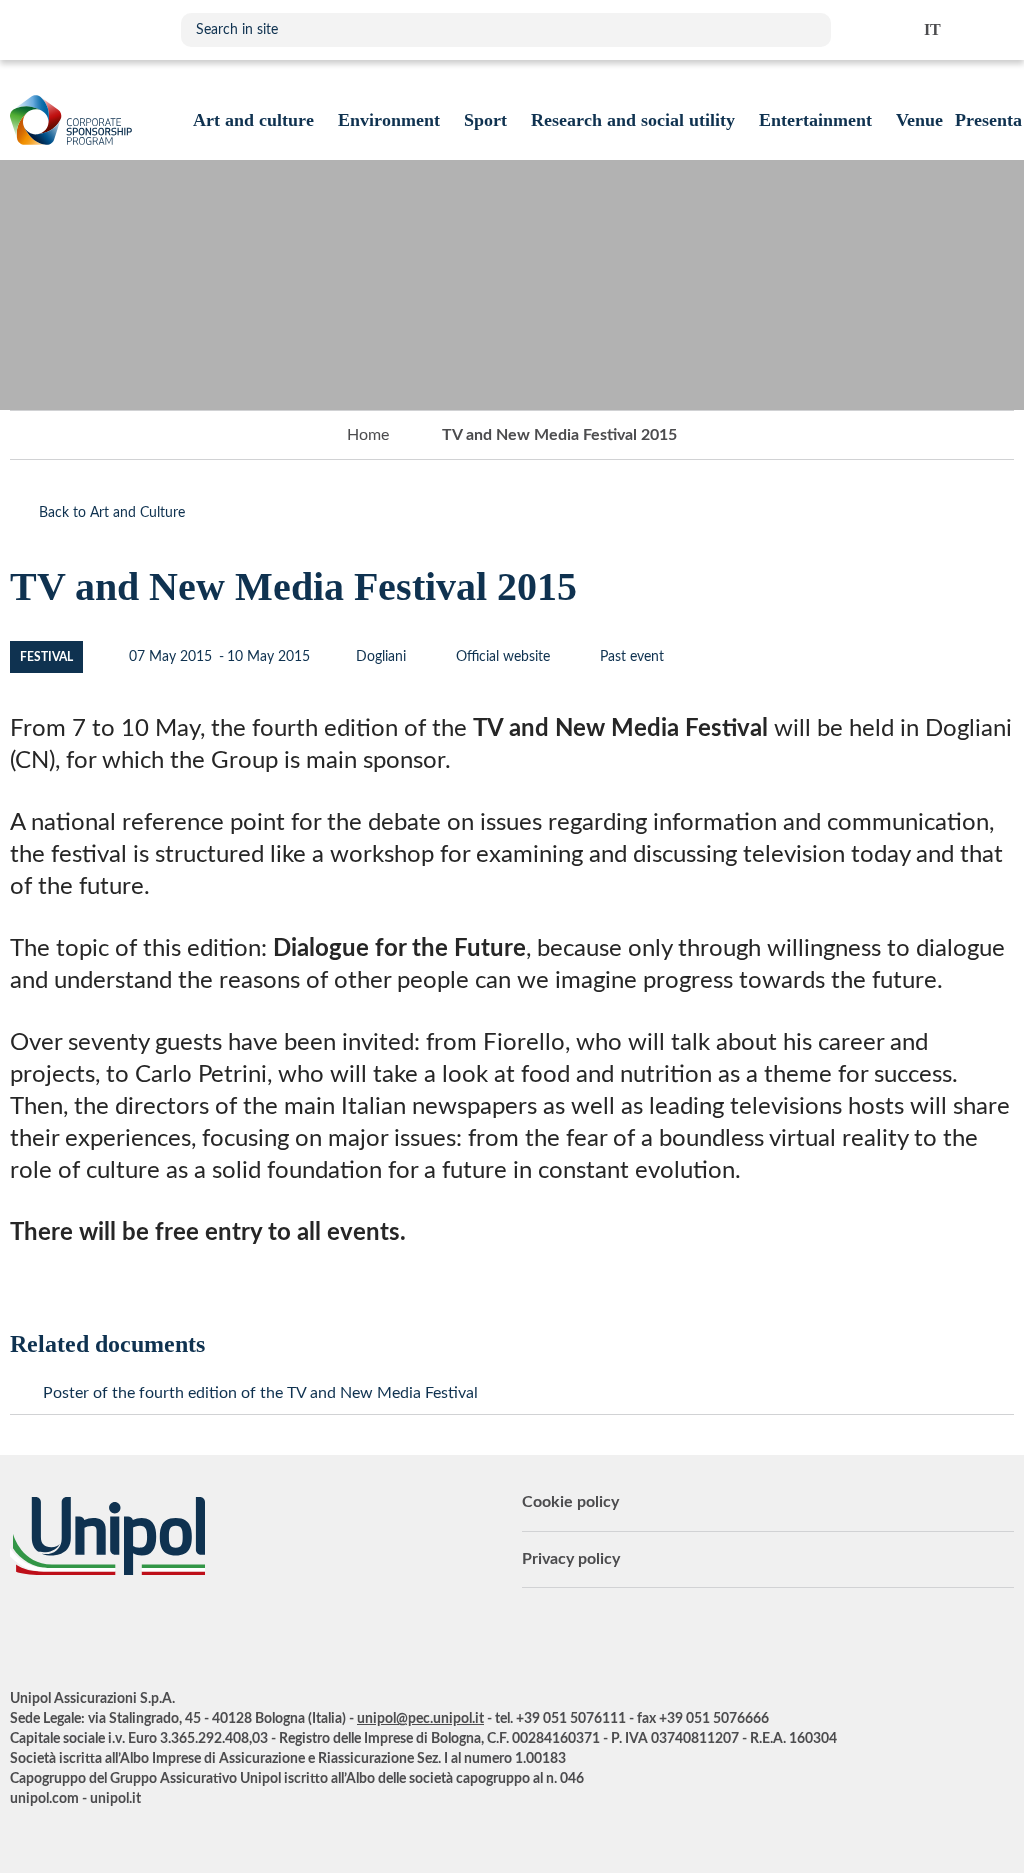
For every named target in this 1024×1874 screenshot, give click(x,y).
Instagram (185, 1630)
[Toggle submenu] (253, 120)
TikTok (225, 1630)
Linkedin (65, 1630)
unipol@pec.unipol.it (420, 1719)
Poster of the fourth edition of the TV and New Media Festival (260, 1393)
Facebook (145, 1630)
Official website (501, 657)
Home (368, 435)
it (932, 29)
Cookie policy (570, 1502)
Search (806, 30)
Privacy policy (571, 1559)
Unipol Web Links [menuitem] (997, 30)
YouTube (25, 1630)
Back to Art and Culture (112, 513)
